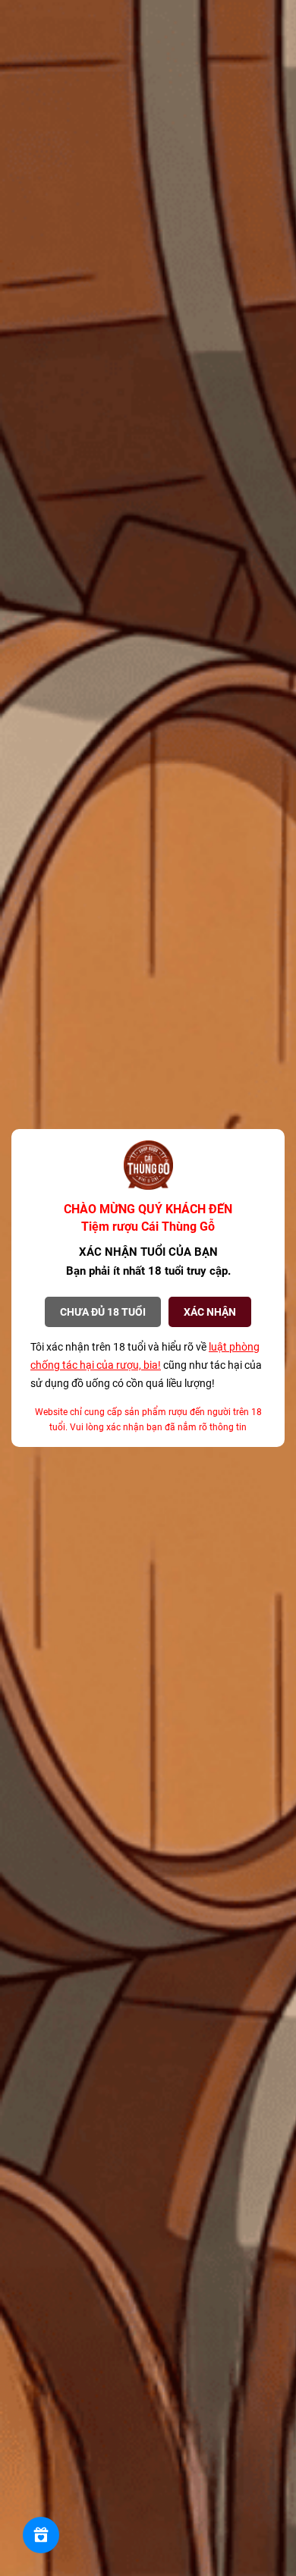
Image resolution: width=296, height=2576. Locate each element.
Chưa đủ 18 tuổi (103, 1312)
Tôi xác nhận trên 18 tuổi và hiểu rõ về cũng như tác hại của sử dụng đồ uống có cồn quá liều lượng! (146, 1365)
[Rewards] (41, 2535)
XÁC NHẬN (210, 1312)
